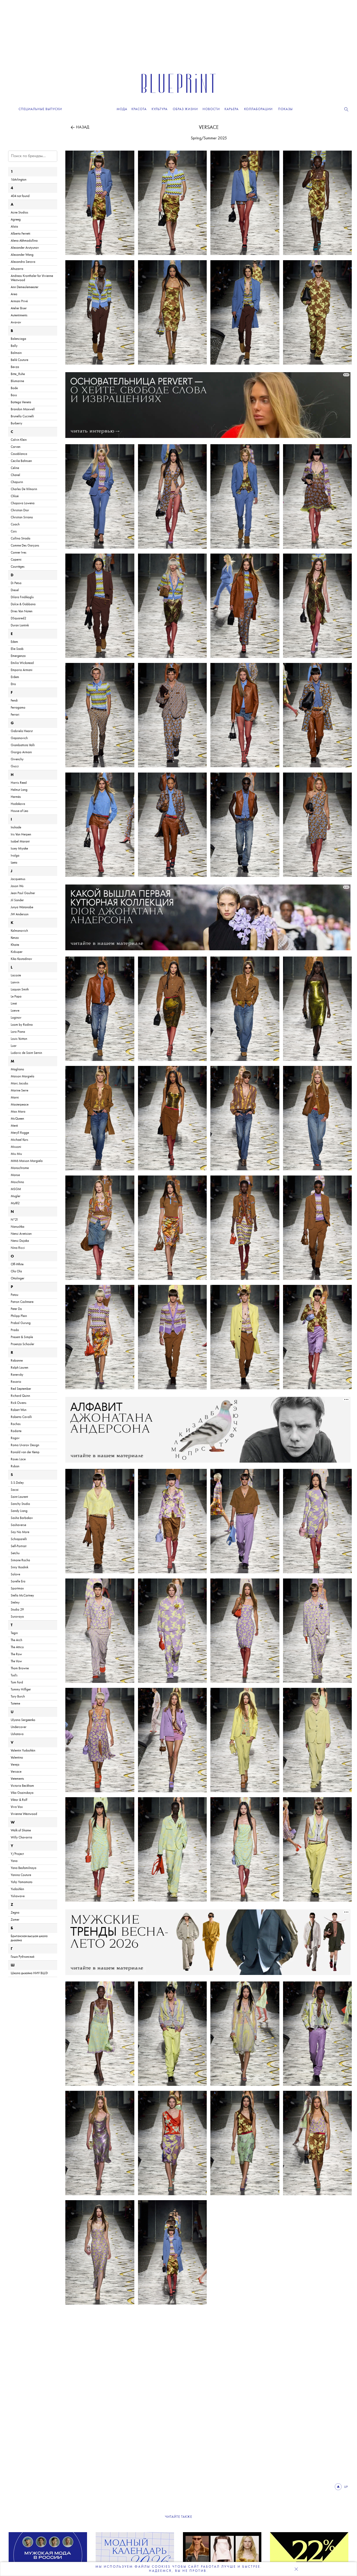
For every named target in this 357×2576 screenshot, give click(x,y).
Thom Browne (20, 1668)
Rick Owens (19, 1403)
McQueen (17, 1119)
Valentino (17, 1758)
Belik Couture (19, 360)
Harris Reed (19, 783)
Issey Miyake (19, 849)
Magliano (17, 1069)
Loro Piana (18, 1032)
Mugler (16, 1196)
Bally (14, 346)
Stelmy (15, 1603)
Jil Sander (17, 900)
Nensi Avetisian (21, 1234)
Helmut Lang (19, 790)
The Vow (16, 1661)
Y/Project (17, 1854)
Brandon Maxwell (23, 409)
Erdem (15, 677)
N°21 (14, 1220)
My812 (15, 1203)
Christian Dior (20, 510)
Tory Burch (18, 1697)
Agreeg (16, 220)
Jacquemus (18, 879)
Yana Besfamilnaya (24, 1868)
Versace (209, 128)
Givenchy (17, 759)
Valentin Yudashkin (23, 1751)
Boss (14, 395)
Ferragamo (18, 708)
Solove (15, 1574)
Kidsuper (17, 952)
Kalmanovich (19, 931)
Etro (13, 684)
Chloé (15, 496)
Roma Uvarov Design (25, 1445)
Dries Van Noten (22, 611)
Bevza (15, 367)
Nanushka (18, 1227)
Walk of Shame (21, 1830)
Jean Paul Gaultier (23, 893)
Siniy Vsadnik (19, 1567)
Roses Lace (18, 1459)
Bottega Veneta (21, 402)
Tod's (14, 1675)
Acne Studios (19, 213)
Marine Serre (19, 1091)
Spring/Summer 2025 (209, 138)
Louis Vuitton (19, 1039)
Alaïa (14, 227)
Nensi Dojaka (20, 1241)
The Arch (16, 1640)
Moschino (17, 1182)
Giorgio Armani (21, 752)
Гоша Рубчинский (22, 1957)
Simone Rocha (20, 1560)
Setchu (15, 1553)
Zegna (15, 1913)
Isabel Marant (20, 842)
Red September (21, 1389)
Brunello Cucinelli (22, 416)
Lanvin (15, 983)
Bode (14, 388)
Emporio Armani (22, 670)
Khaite (15, 945)
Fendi (14, 701)
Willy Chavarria (21, 1838)
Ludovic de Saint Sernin (26, 1053)
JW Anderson (20, 914)
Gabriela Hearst (22, 731)
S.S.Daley (17, 1483)
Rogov (15, 1438)
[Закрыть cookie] (296, 2569)
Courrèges (18, 567)
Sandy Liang (19, 1511)
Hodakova (18, 804)
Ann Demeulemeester (25, 287)
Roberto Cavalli (21, 1417)
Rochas (16, 1424)
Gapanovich (19, 738)
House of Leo (19, 811)
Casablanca (19, 454)
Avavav (16, 322)
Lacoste (16, 975)
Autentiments (19, 315)
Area (14, 294)
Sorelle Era (18, 1581)
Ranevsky (17, 1375)
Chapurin (17, 482)
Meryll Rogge (20, 1133)
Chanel (15, 475)
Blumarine (17, 381)
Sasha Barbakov (22, 1518)
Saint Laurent (19, 1497)
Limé (14, 1004)
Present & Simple (22, 1337)
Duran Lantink (20, 625)
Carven (16, 447)
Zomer (15, 1920)
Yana (14, 1861)
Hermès (16, 797)
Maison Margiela (22, 1076)
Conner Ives (19, 553)
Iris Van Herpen (21, 835)
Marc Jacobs (19, 1084)
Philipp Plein (19, 1316)
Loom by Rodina (22, 1025)
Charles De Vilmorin (24, 489)
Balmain (16, 353)
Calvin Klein (19, 440)
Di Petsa (16, 583)
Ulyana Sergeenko (23, 1720)
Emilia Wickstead (22, 663)
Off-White (17, 1264)
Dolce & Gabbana (23, 604)
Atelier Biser (19, 308)
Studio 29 (17, 1610)
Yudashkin (17, 1889)
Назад (83, 127)
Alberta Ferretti (21, 234)
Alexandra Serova (23, 262)
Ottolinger (18, 1278)
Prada (15, 1330)
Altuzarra (17, 269)
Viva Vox (17, 1807)
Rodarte (16, 1431)
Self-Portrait (19, 1546)
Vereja (15, 1765)
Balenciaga (18, 339)
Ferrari (15, 715)
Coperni (16, 560)
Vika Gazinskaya (22, 1793)
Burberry (16, 423)
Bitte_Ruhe (18, 374)
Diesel (15, 590)
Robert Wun (19, 1410)
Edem (14, 642)
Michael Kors (19, 1140)
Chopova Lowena (23, 503)
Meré (14, 1126)
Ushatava (17, 1734)
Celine (15, 468)
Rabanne (17, 1361)
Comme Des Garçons (25, 546)
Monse (15, 1175)
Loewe (15, 1011)
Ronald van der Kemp (25, 1452)
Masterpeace (20, 1105)
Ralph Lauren (19, 1368)
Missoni (16, 1147)
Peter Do (16, 1309)
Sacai (15, 1490)
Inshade (16, 827)
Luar (14, 1046)
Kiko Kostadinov (21, 959)
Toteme (15, 1704)
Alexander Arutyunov (25, 248)
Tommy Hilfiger (21, 1690)
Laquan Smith (20, 990)
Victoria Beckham (22, 1786)
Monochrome (20, 1168)
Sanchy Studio (20, 1504)
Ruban (15, 1466)
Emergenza (18, 656)
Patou (15, 1295)
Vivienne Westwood (24, 1814)
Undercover (19, 1727)
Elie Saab (17, 649)
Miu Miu (16, 1154)
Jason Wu (17, 886)
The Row (16, 1654)
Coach (15, 524)
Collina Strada (21, 539)
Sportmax (17, 1589)
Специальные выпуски (40, 109)
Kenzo (15, 938)
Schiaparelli (19, 1539)
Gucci (15, 766)
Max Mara (18, 1112)
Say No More (20, 1532)
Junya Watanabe (22, 907)
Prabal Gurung (21, 1323)
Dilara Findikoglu (22, 597)
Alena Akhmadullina (24, 241)
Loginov (16, 1018)
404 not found (20, 196)
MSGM (16, 1189)
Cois (14, 532)
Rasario (16, 1382)
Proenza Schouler (22, 1344)
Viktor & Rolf (19, 1800)
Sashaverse (18, 1525)
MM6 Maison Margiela (27, 1161)
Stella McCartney (22, 1596)
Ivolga (15, 856)
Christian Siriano (22, 517)
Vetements (17, 1779)
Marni (15, 1098)
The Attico (17, 1647)
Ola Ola (16, 1271)
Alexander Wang (22, 255)
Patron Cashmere (22, 1302)
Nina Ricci (18, 1248)
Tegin (14, 1633)
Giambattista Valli (23, 745)
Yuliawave (18, 1896)
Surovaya (17, 1617)
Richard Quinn (20, 1396)
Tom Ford (17, 1682)
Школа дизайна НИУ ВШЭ (29, 1973)
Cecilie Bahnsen (21, 461)
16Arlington (19, 180)
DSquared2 (18, 618)
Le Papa (16, 997)
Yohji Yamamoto (22, 1882)
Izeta (14, 863)
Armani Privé (19, 301)
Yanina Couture (21, 1875)
